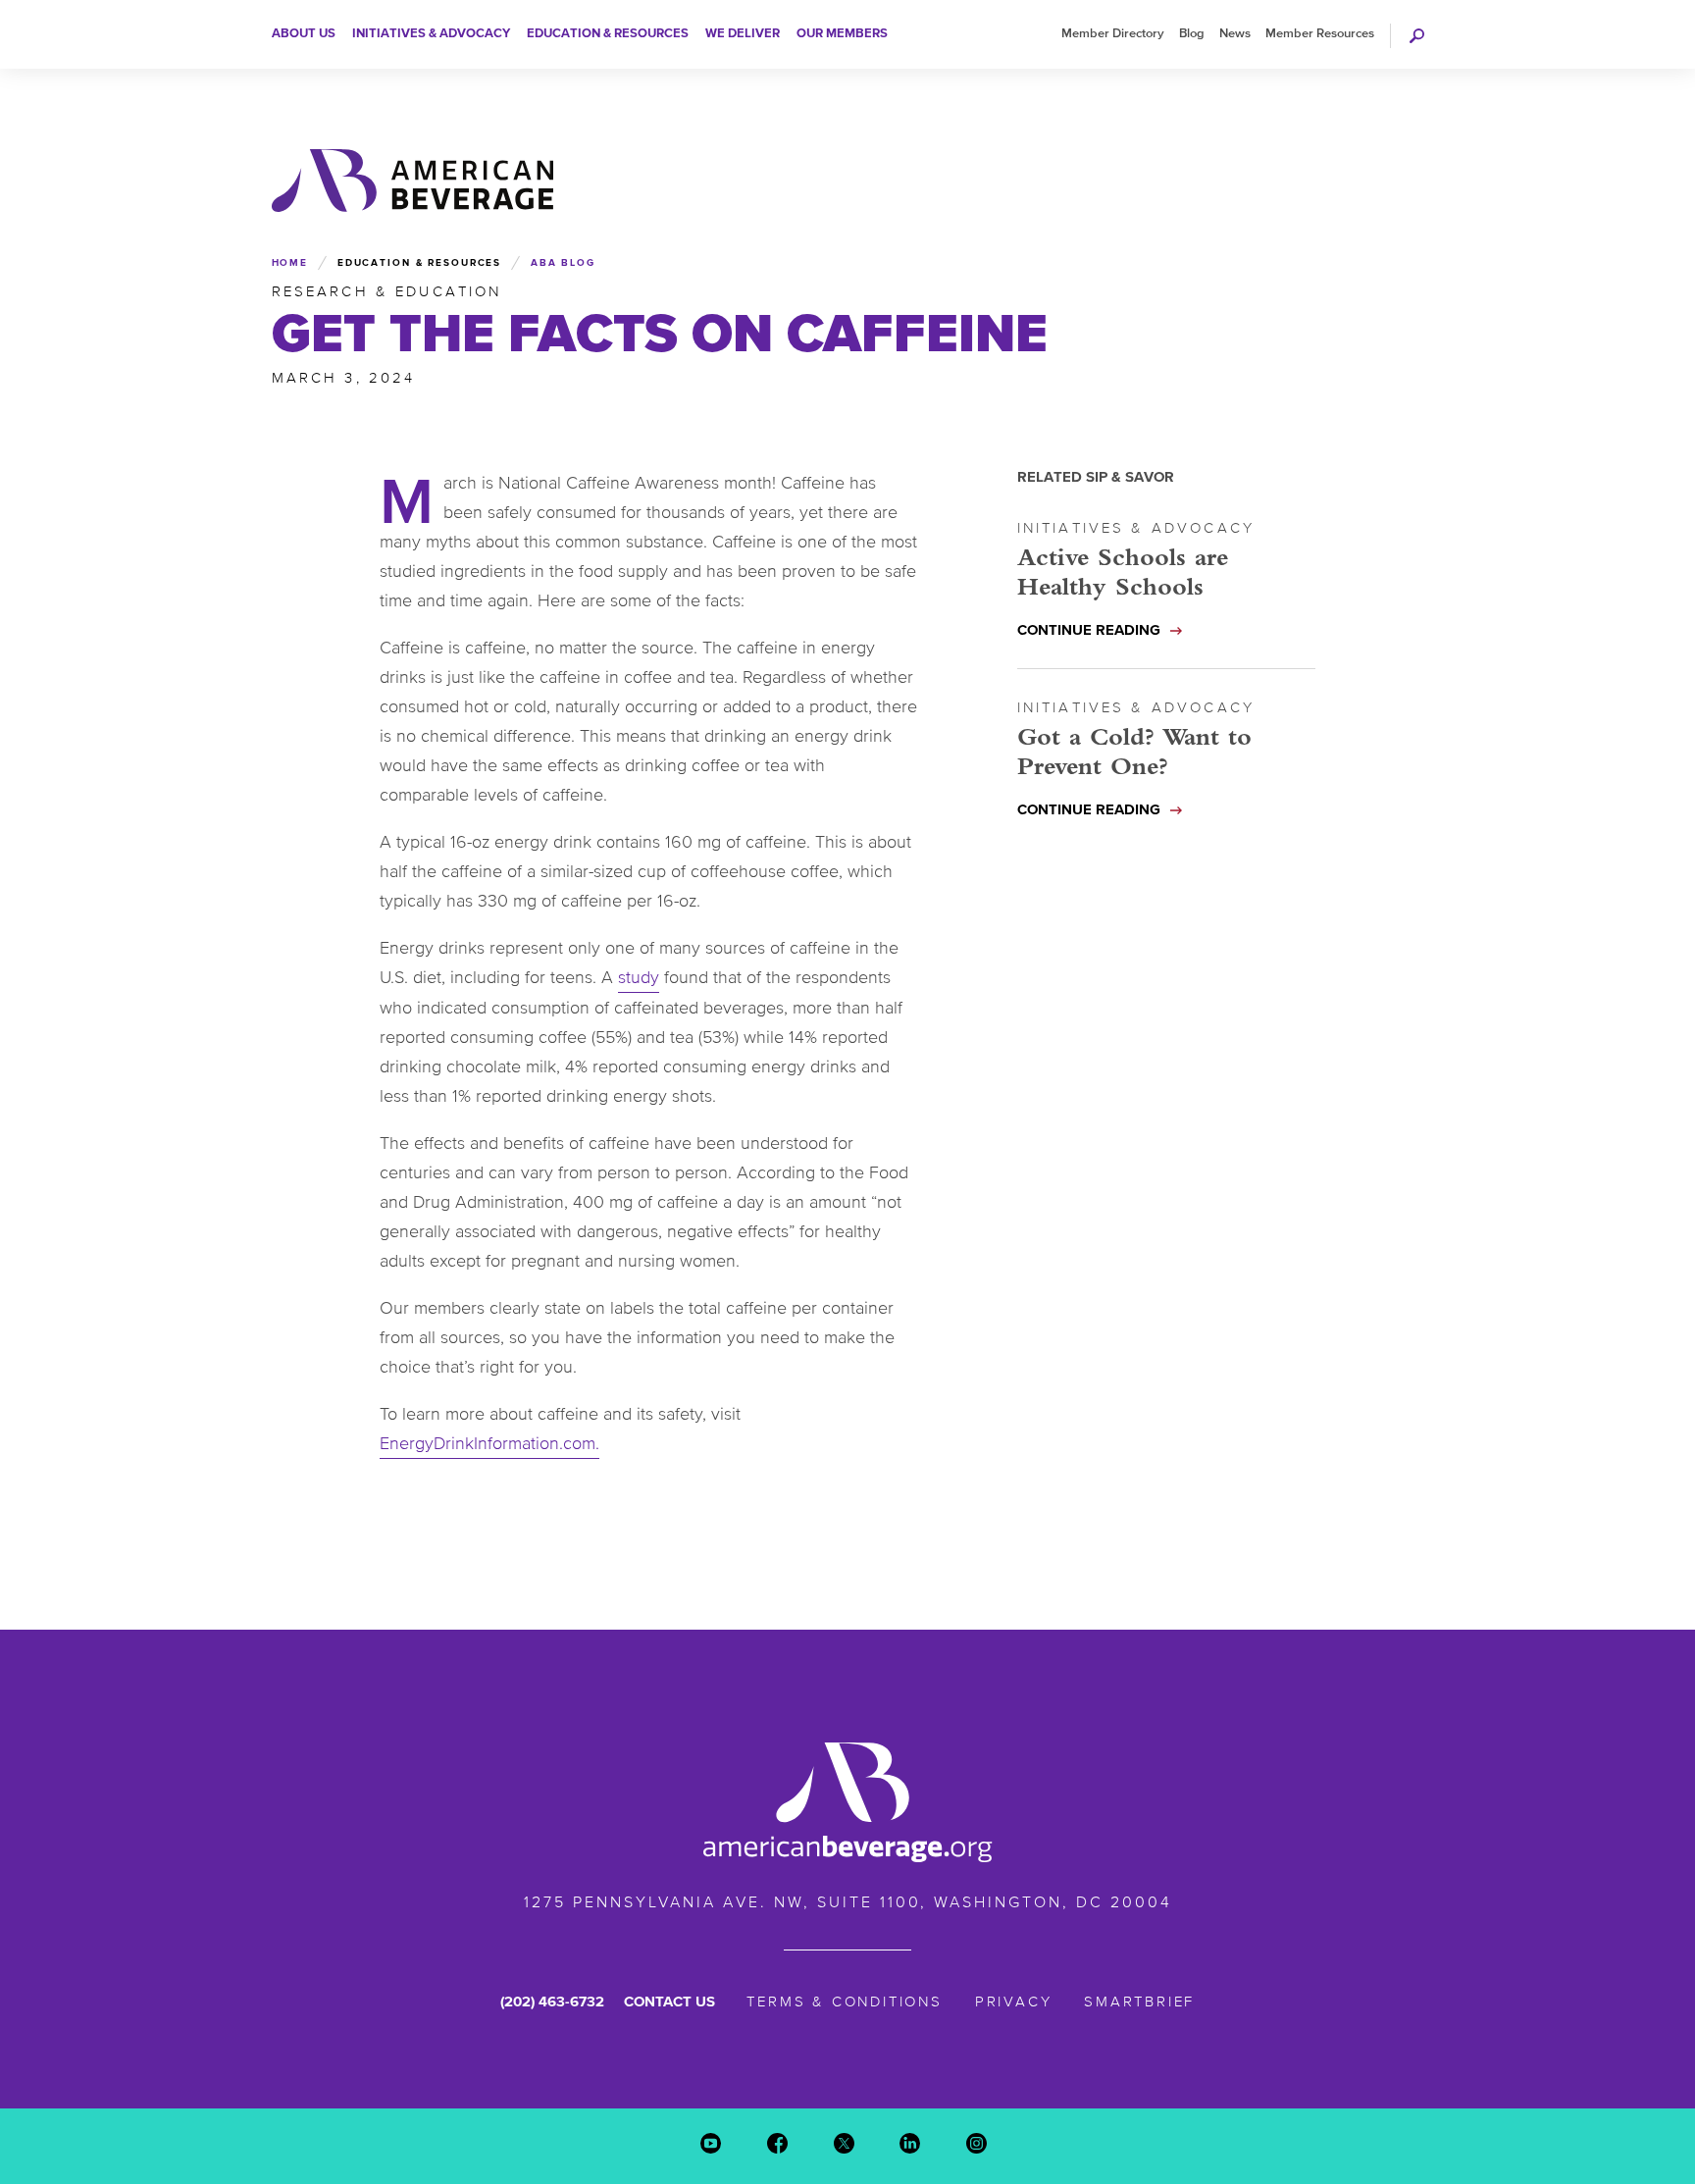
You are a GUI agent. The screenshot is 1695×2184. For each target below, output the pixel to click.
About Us (304, 33)
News (1235, 33)
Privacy (1014, 2001)
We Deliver (743, 33)
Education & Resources (608, 33)
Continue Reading (1089, 629)
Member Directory (1113, 33)
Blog (1192, 33)
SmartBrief (1139, 2001)
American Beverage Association (412, 181)
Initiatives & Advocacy (431, 33)
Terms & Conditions (845, 2001)
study (639, 977)
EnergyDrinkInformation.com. (489, 1443)
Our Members (842, 33)
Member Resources (1320, 33)
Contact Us (669, 2001)
